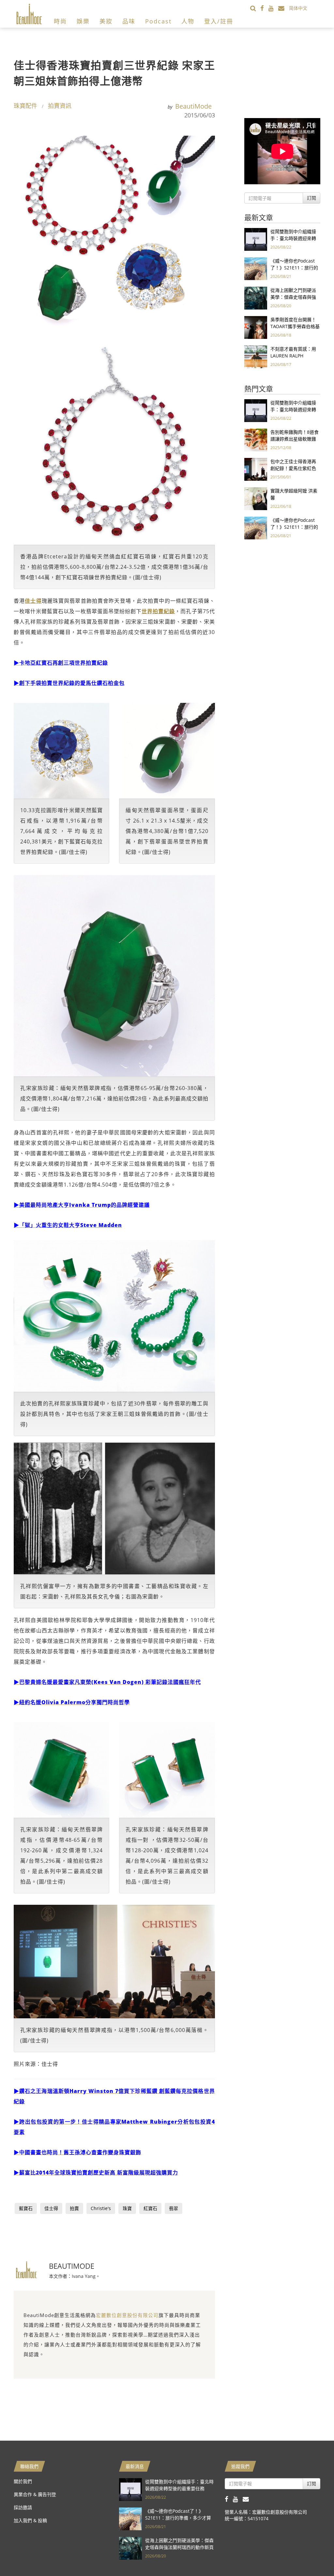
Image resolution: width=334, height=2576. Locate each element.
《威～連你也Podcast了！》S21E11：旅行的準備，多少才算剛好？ (294, 268)
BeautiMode (193, 106)
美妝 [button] (106, 21)
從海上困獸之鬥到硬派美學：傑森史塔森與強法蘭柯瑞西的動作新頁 (293, 297)
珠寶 (127, 2208)
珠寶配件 (25, 106)
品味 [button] (129, 21)
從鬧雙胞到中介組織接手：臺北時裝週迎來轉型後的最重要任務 (293, 238)
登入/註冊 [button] (219, 21)
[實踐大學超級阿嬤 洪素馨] (256, 498)
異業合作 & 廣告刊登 (35, 2494)
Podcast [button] (158, 21)
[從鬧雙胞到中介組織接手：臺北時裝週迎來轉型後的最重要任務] (256, 239)
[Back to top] (313, 2555)
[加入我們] (284, 8)
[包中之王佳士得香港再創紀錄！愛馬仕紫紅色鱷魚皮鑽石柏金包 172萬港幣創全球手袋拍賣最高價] (256, 469)
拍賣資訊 (60, 106)
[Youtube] (273, 8)
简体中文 (298, 8)
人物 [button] (188, 21)
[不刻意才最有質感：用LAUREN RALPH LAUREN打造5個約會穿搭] (256, 356)
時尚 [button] (60, 21)
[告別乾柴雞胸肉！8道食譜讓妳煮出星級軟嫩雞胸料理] (256, 439)
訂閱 (311, 198)
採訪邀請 (23, 2507)
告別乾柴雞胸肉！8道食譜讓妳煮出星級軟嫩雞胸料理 (295, 439)
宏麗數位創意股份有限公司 (127, 2315)
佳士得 (51, 2208)
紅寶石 (150, 2208)
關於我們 (23, 2481)
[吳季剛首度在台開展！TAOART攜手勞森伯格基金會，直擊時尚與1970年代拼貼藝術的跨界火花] (256, 327)
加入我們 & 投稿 (30, 2520)
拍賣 (74, 2208)
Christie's (101, 2208)
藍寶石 (26, 2208)
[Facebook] (264, 8)
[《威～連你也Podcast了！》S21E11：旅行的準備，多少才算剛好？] (256, 268)
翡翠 (174, 2208)
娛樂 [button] (83, 21)
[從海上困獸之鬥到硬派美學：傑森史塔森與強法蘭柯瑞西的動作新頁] (256, 298)
